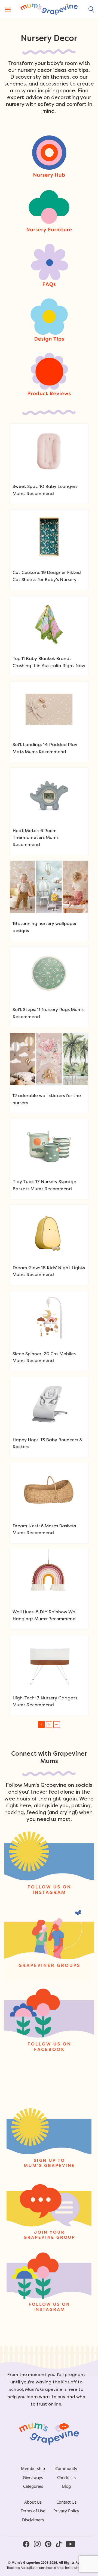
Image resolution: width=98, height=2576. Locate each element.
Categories (33, 2486)
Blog (66, 2486)
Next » (57, 1725)
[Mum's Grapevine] (49, 9)
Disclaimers (33, 2520)
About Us (33, 2502)
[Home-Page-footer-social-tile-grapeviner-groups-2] (49, 1945)
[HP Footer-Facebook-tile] (49, 2023)
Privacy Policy (66, 2511)
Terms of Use (33, 2511)
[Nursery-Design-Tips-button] (49, 320)
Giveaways (33, 2477)
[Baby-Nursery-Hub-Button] (49, 156)
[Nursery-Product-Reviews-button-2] (49, 374)
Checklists (66, 2477)
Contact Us (66, 2502)
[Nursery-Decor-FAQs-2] (49, 265)
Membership (33, 2468)
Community (66, 2468)
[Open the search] (91, 10)
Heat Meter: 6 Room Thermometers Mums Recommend (36, 838)
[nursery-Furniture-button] (49, 210)
